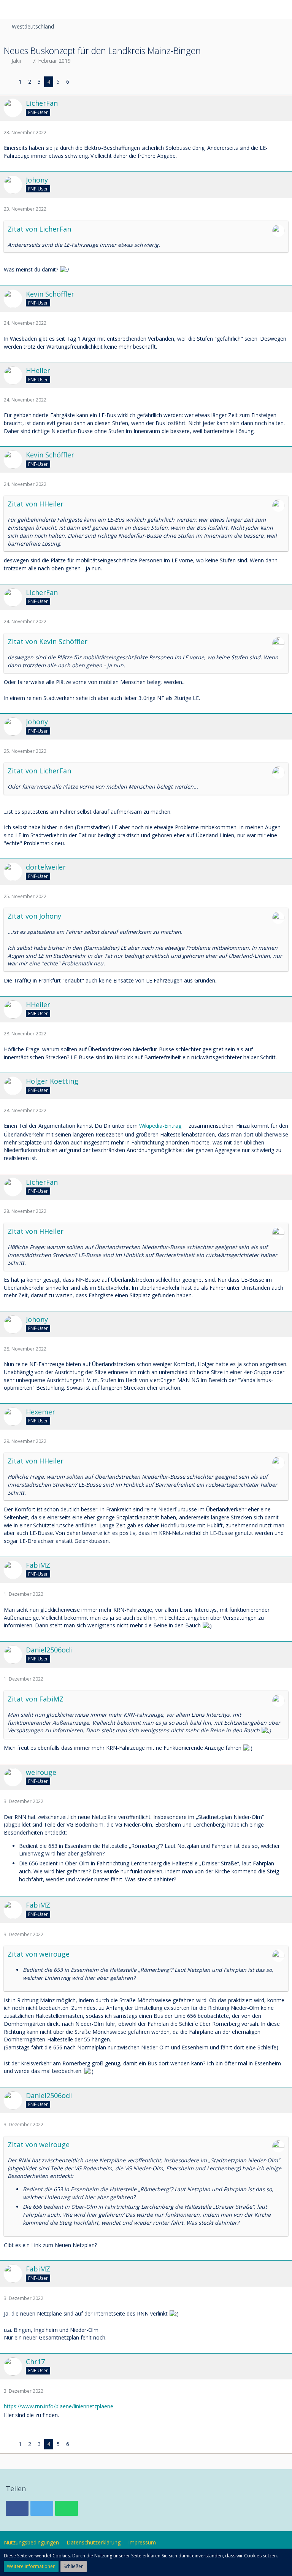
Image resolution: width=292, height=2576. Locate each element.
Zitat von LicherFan (39, 229)
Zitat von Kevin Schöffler (48, 641)
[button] (10, 10)
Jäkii (16, 61)
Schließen (74, 2566)
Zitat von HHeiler (36, 504)
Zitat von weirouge (39, 1954)
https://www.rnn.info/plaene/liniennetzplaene (59, 2406)
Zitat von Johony (34, 916)
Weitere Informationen (31, 2566)
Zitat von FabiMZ (36, 1699)
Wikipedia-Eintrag (160, 1126)
